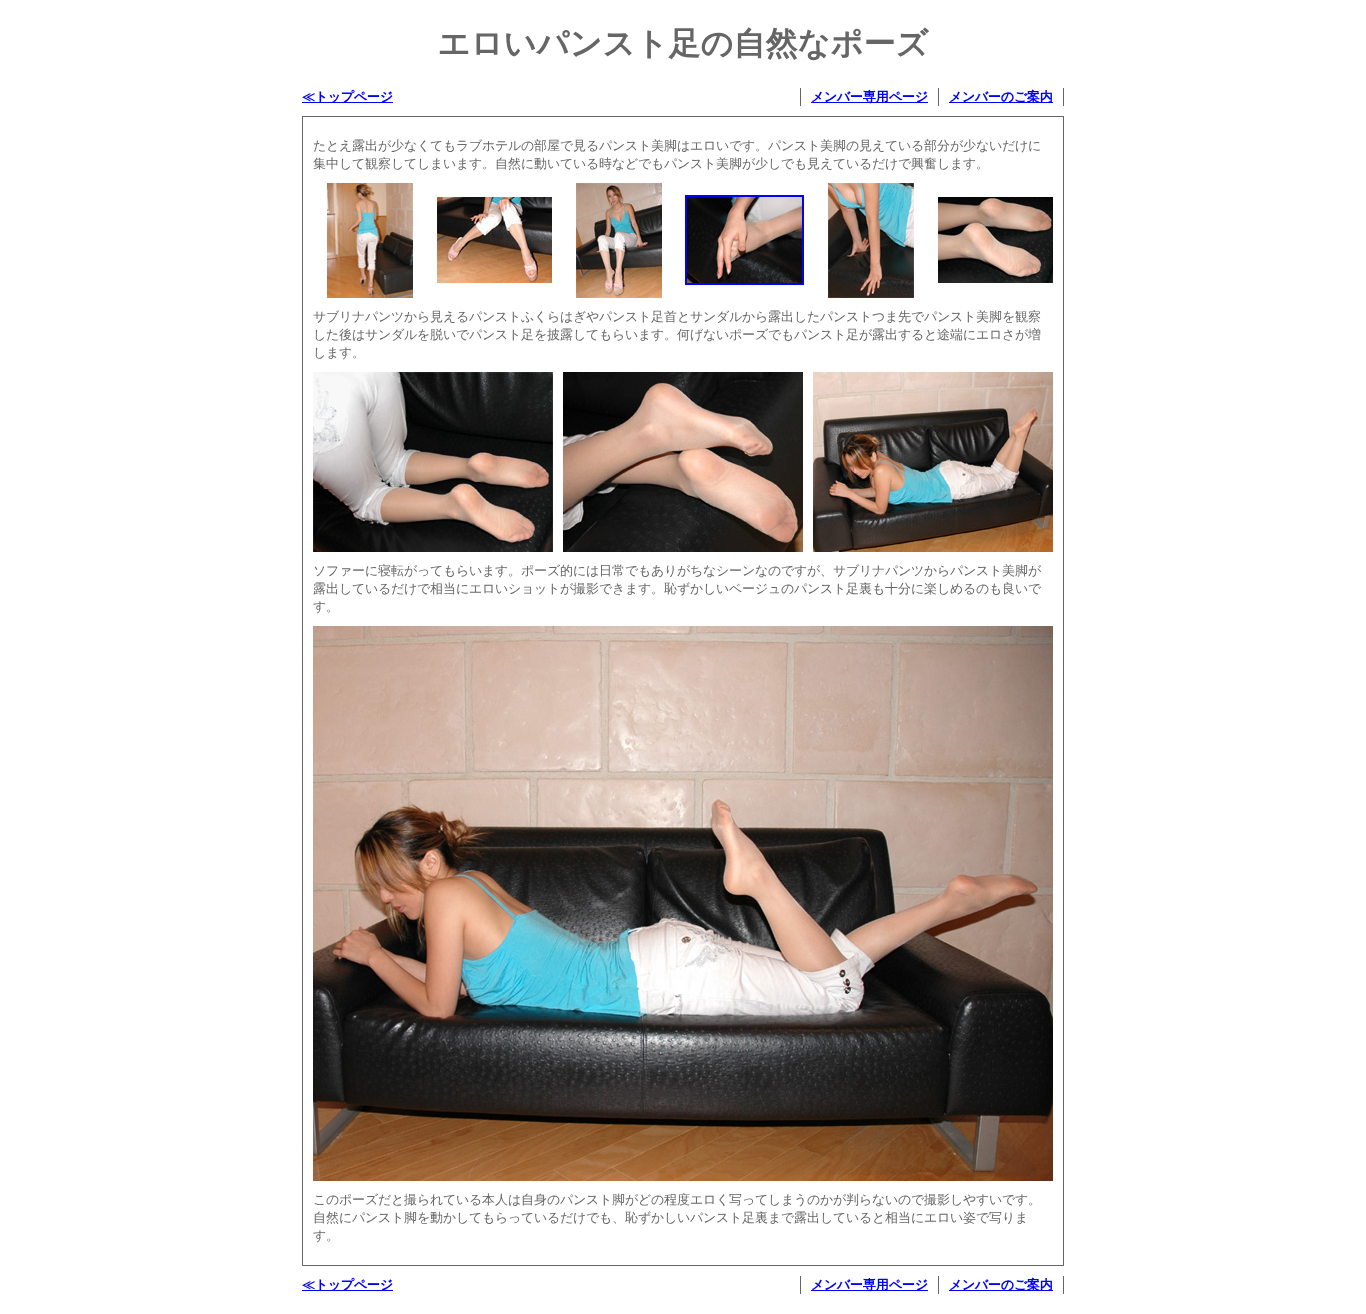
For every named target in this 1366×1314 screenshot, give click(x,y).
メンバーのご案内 (1001, 96)
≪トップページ (347, 96)
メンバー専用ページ (869, 96)
